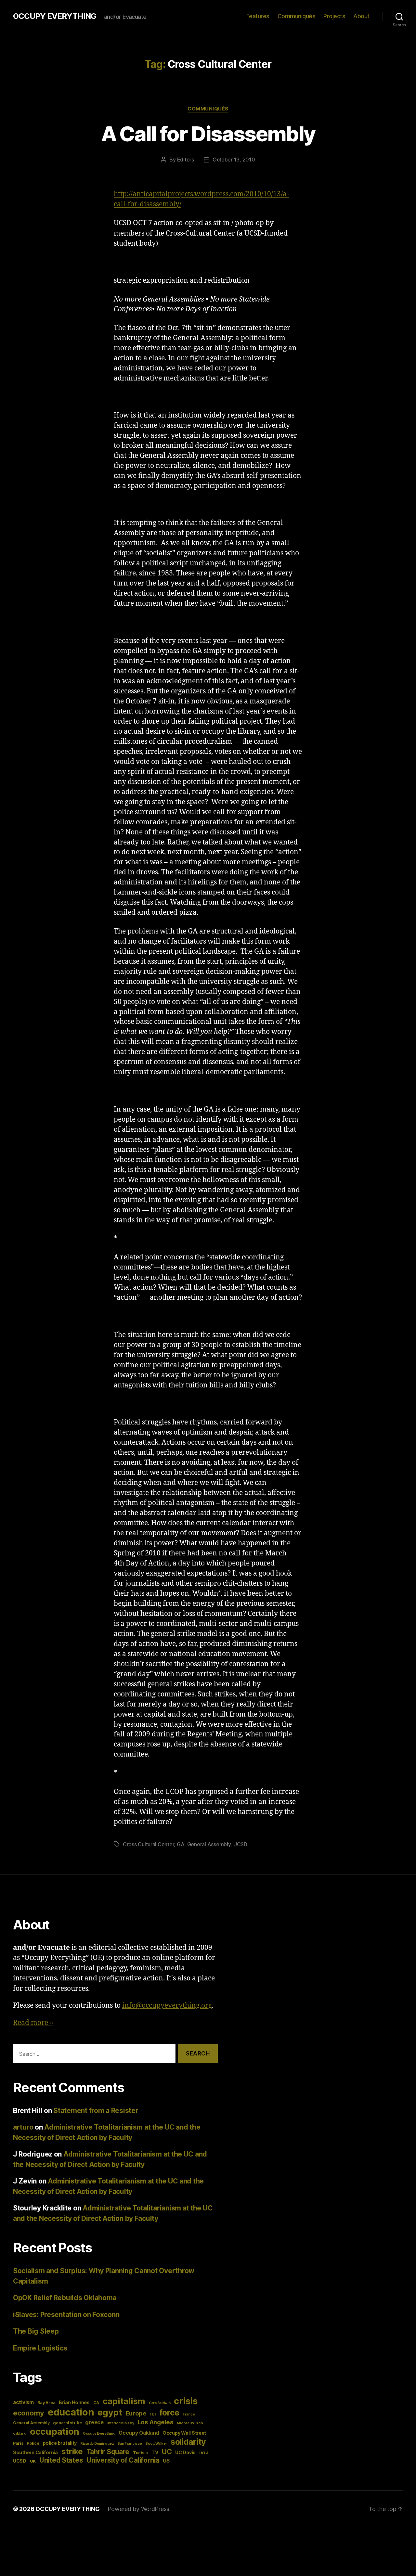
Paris (18, 2443)
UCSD (240, 1844)
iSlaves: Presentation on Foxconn (66, 2315)
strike (72, 2451)
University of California (123, 2460)
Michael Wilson (190, 2423)
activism (23, 2402)
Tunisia (140, 2453)
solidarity (188, 2442)
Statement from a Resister (96, 2111)
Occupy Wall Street (184, 2433)
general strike (67, 2423)
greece (94, 2422)
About (361, 16)
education (71, 2412)
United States (61, 2460)
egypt (110, 2412)
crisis (186, 2401)
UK (33, 2461)
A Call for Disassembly (208, 134)
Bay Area (46, 2403)
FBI (153, 2414)
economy (29, 2413)
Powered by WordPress (139, 2509)
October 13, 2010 (234, 160)
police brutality (60, 2443)
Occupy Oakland (139, 2433)
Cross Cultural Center (148, 1844)
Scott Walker (156, 2444)
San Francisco (130, 2444)
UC (167, 2452)
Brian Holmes (74, 2402)
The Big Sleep (36, 2331)
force (169, 2413)
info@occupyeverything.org (167, 2006)
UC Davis (185, 2452)
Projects (334, 16)
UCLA (204, 2453)
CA (96, 2403)
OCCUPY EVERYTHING (55, 16)
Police (33, 2443)
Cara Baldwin (160, 2403)
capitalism (124, 2401)
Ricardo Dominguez (97, 2444)
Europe (136, 2413)
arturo (23, 2127)
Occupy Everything (99, 2434)
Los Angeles (156, 2422)
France (189, 2414)
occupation (55, 2431)
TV (155, 2452)
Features (258, 16)
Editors (186, 160)
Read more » (33, 2023)
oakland (20, 2434)
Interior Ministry (121, 2423)
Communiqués (297, 16)
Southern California (35, 2452)
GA (181, 1844)
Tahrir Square (108, 2452)
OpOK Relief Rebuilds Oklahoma (65, 2298)
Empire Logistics (40, 2348)
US (166, 2461)
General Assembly (209, 1844)
